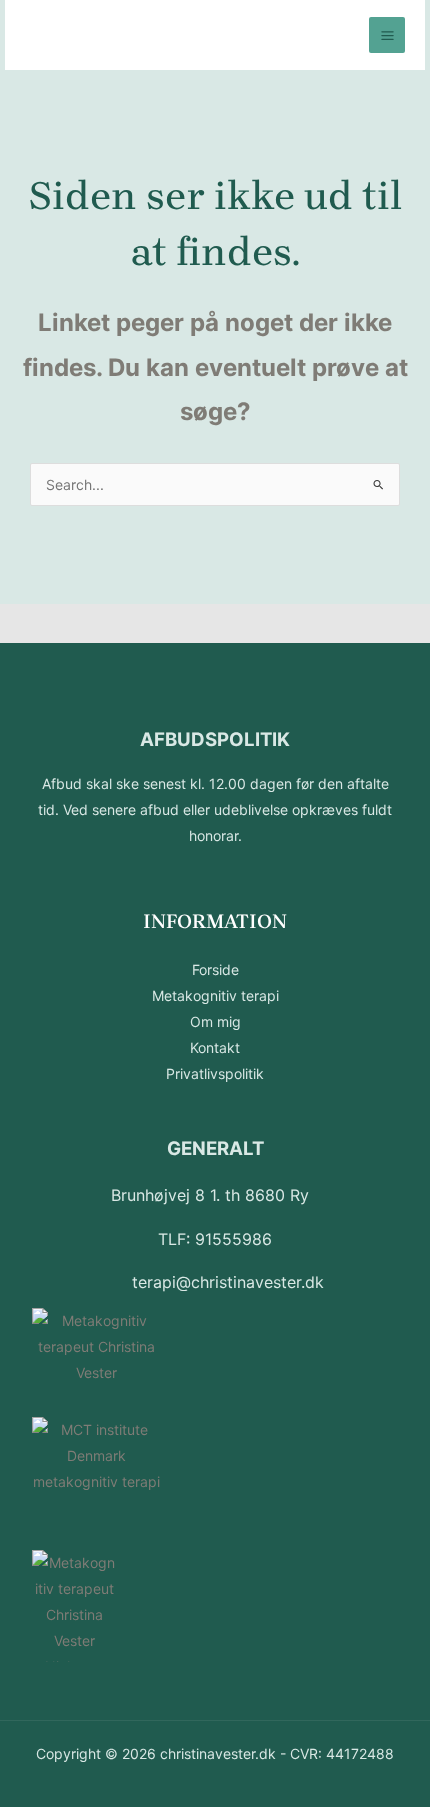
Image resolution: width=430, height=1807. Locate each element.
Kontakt (215, 1047)
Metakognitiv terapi (215, 995)
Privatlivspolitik (215, 1073)
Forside (215, 969)
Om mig (215, 1021)
